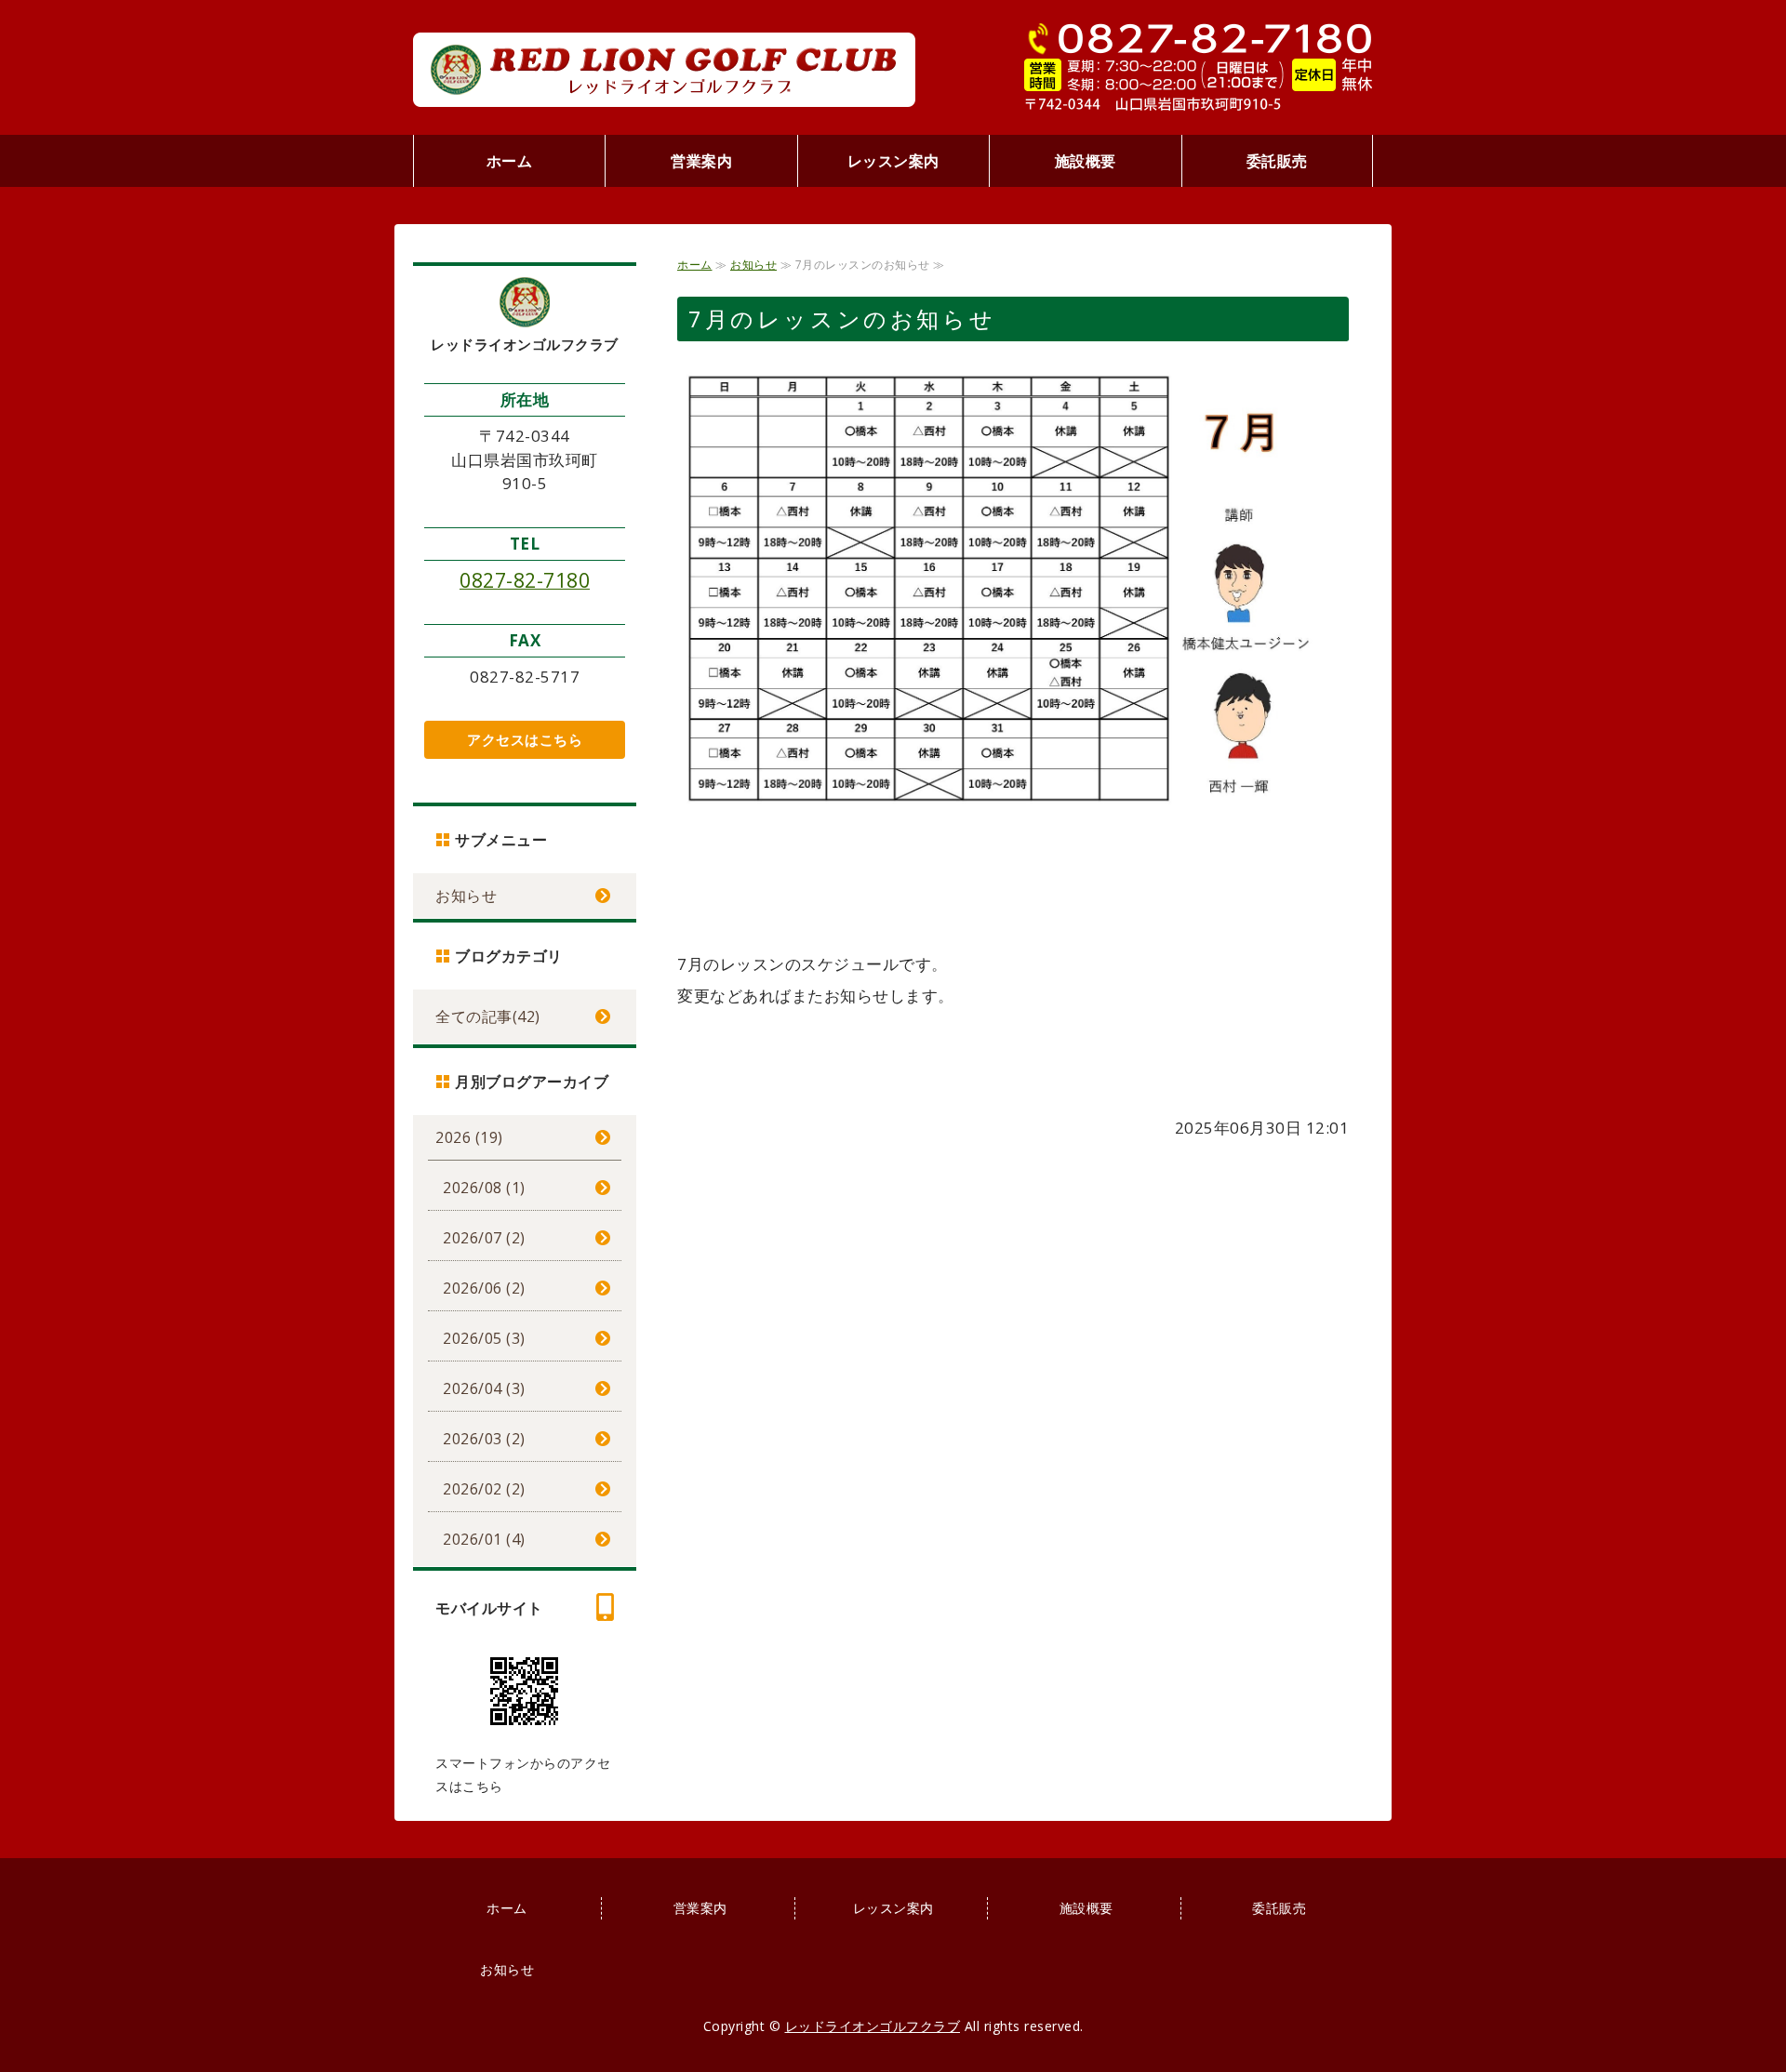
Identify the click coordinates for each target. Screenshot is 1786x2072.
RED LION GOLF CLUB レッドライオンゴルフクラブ (664, 70)
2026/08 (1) (484, 1188)
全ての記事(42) (488, 1016)
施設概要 (1086, 161)
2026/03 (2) (484, 1439)
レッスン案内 (893, 161)
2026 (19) (469, 1137)
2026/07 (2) (484, 1238)
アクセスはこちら (525, 739)
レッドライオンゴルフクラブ (873, 2026)
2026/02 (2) (484, 1489)
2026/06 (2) (484, 1288)
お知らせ (753, 265)
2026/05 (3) (484, 1338)
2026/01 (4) (484, 1539)
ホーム (510, 161)
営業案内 (701, 161)
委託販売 (1277, 161)
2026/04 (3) (484, 1388)
